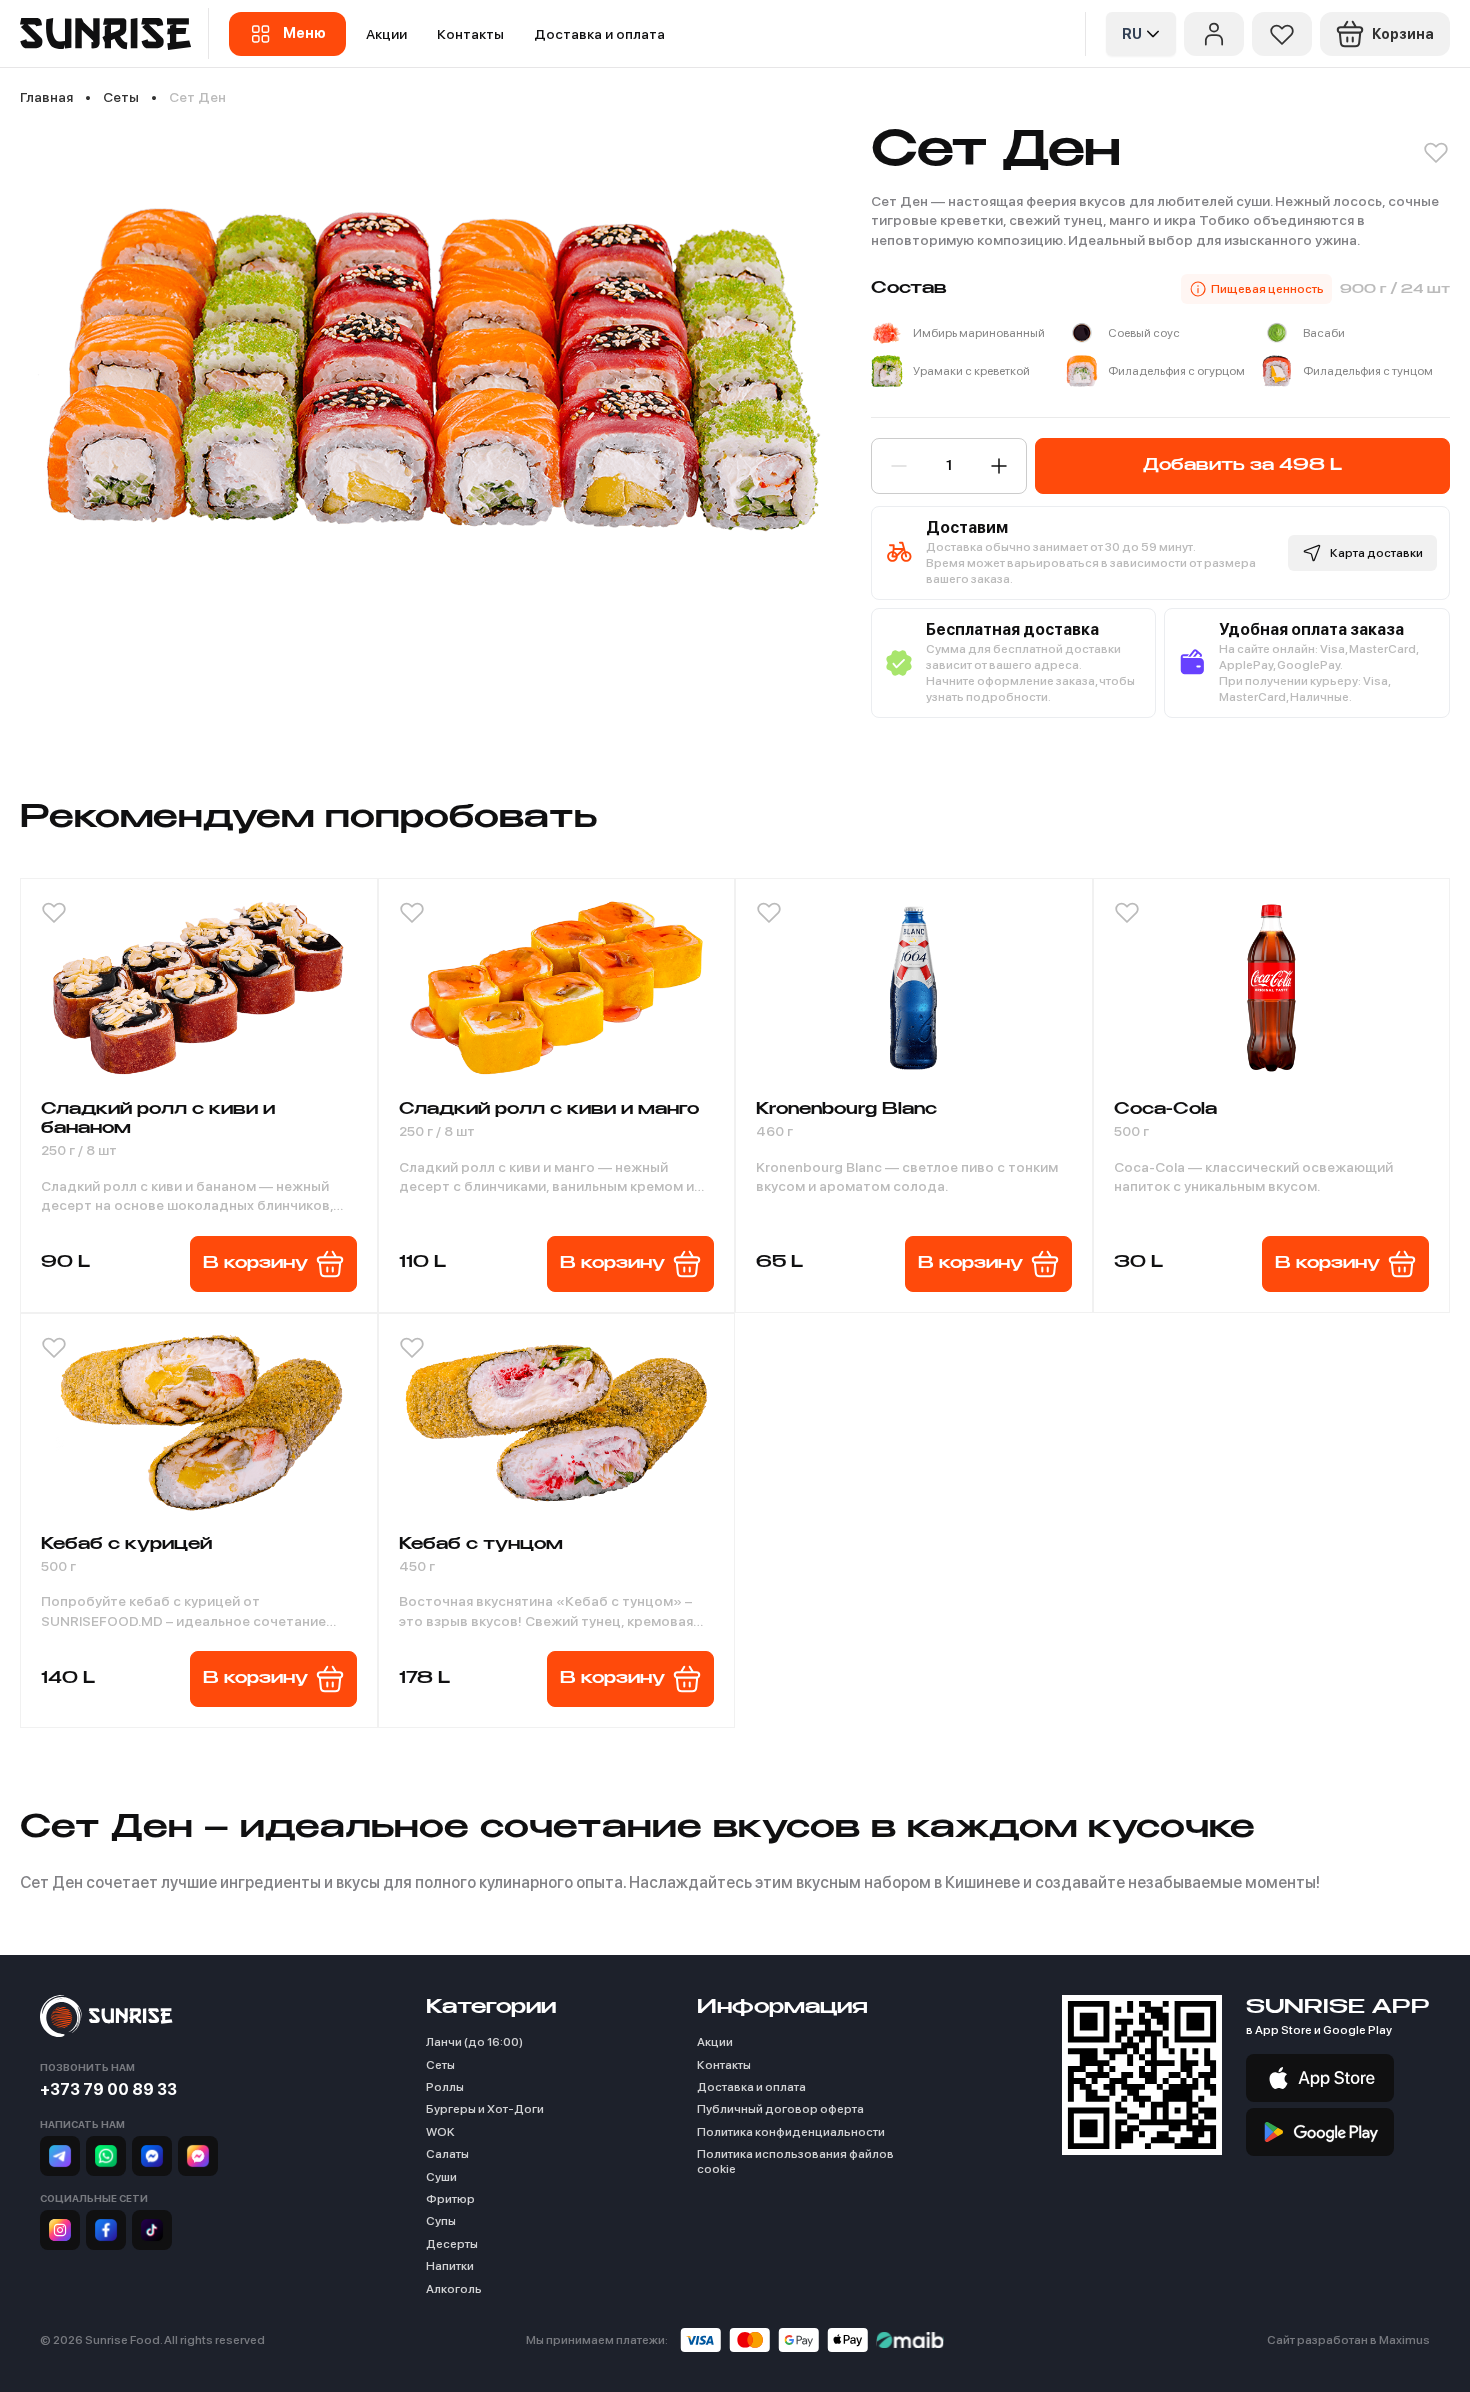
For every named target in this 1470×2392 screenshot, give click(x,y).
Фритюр (450, 2199)
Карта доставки (1376, 553)
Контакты (470, 34)
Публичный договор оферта (780, 2109)
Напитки (450, 2266)
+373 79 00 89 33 (108, 2089)
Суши (441, 2177)
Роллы (445, 2087)
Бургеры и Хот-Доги (485, 2109)
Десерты (452, 2244)
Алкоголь (454, 2289)
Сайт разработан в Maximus (1348, 2340)
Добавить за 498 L (1242, 466)
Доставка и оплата (599, 34)
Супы (441, 2221)
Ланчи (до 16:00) (474, 2042)
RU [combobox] (1132, 34)
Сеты (440, 2065)
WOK (440, 2132)
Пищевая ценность (1267, 289)
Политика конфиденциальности (791, 2132)
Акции (386, 34)
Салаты (447, 2154)
